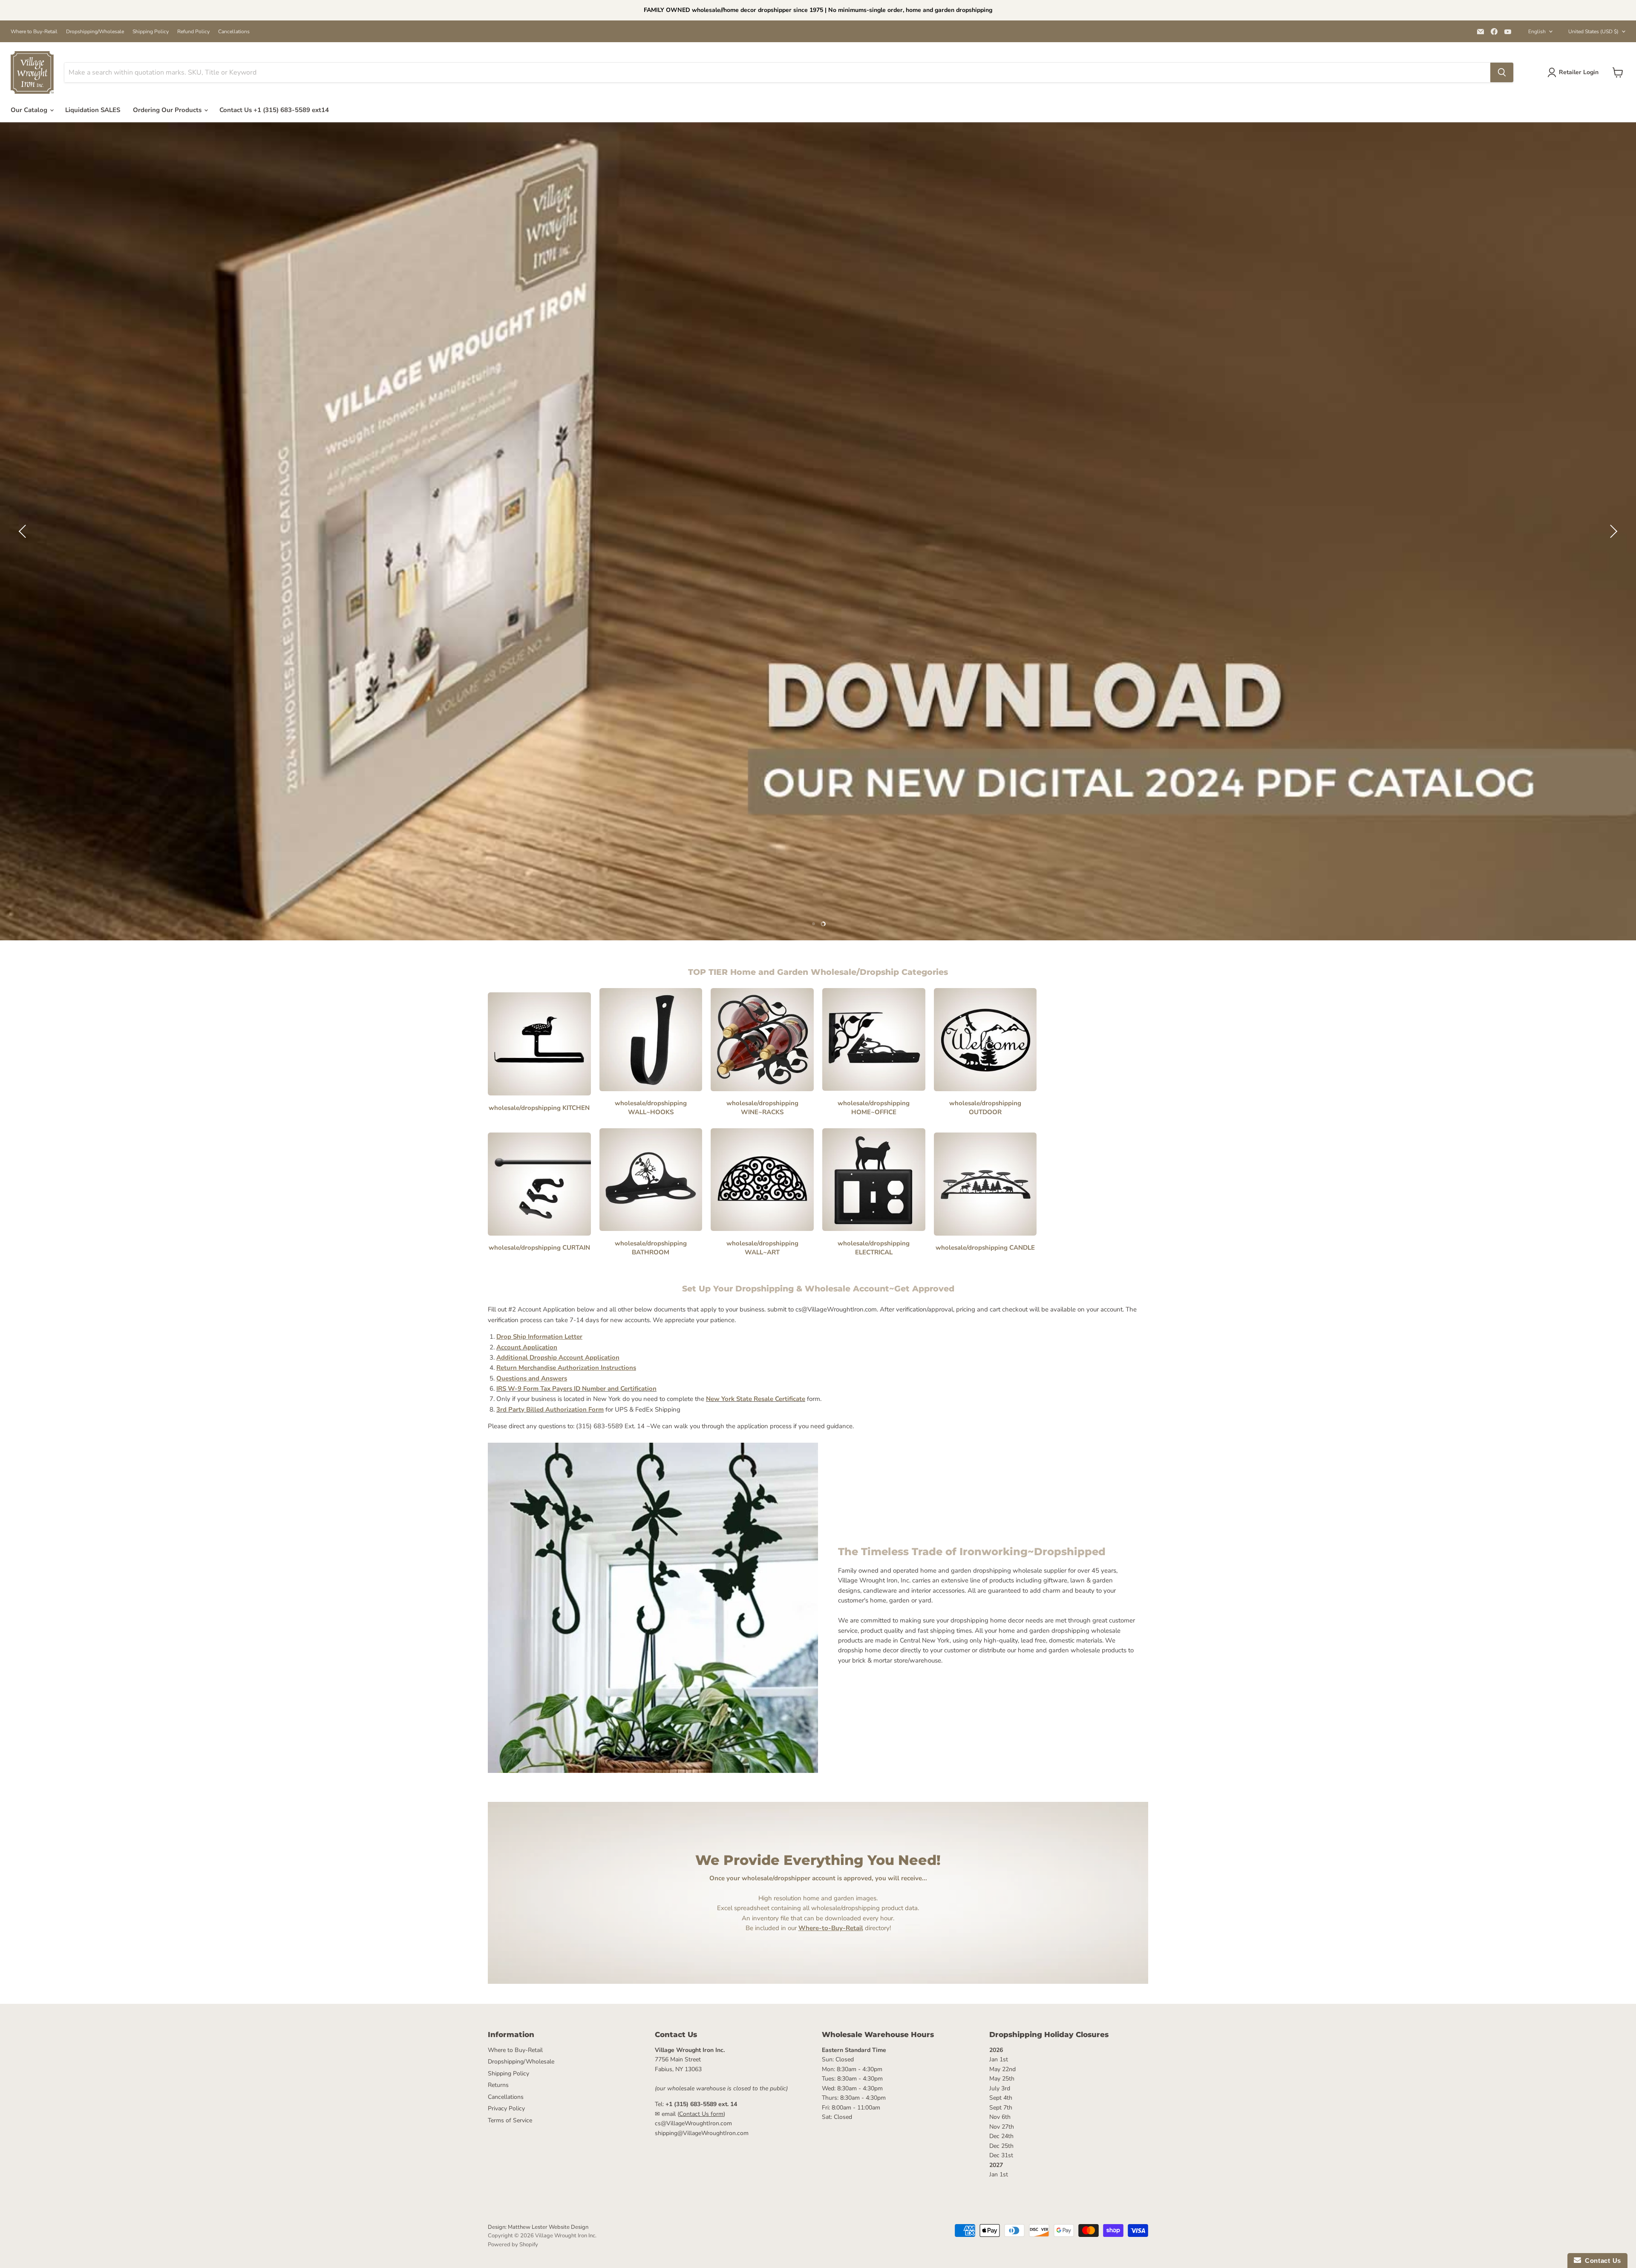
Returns (498, 2085)
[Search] (1502, 72)
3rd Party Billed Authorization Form (550, 1409)
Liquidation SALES (93, 110)
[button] (23, 531)
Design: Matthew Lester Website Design (538, 2227)
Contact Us (1601, 2261)
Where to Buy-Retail (34, 32)
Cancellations (234, 32)
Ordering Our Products (168, 110)
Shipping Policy (151, 32)
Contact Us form (701, 2114)
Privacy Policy (506, 2108)
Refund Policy (193, 32)
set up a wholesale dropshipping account (818, 561)
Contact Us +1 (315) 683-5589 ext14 (274, 110)
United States (1593, 32)
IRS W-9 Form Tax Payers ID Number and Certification (576, 1389)
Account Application (527, 1347)
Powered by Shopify (513, 2245)
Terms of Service (510, 2120)
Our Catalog (30, 110)
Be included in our (804, 1928)
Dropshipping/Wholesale (95, 32)
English (1537, 32)
